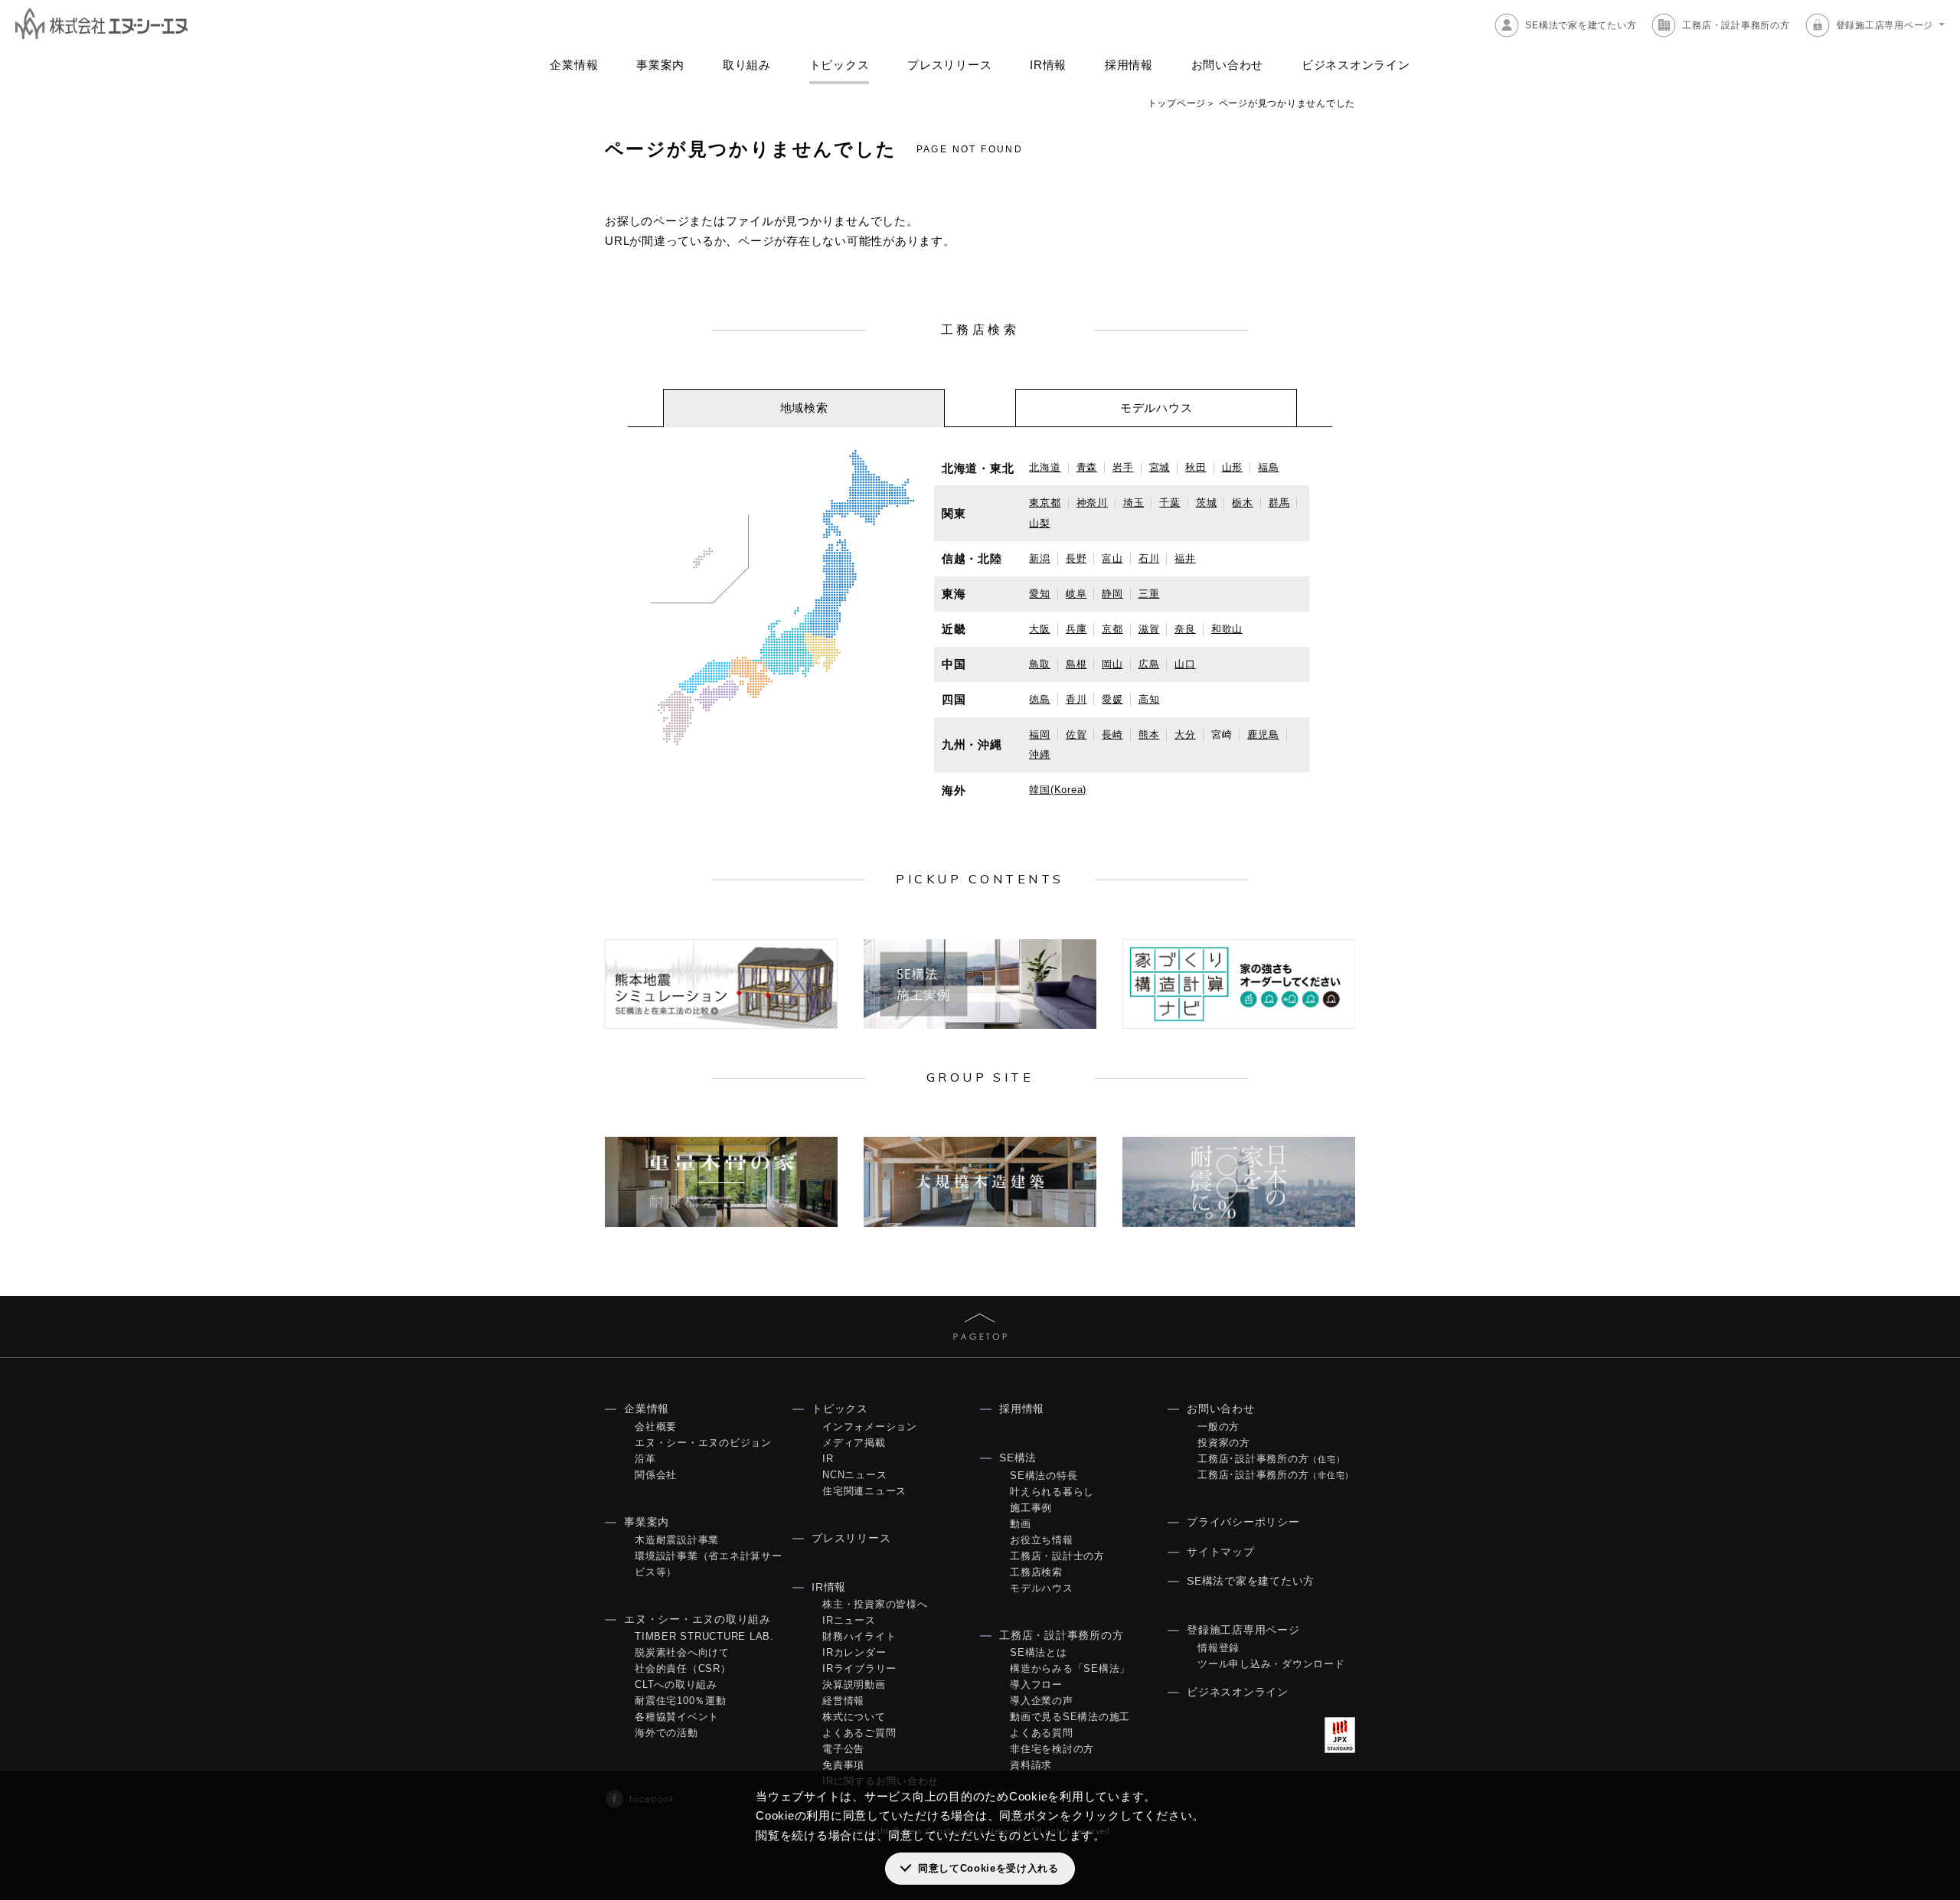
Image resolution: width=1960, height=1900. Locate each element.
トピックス (840, 65)
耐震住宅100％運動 (681, 1701)
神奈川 (1092, 503)
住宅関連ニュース (864, 1491)
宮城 (1160, 467)
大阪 (1040, 629)
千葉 (1170, 503)
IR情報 (1048, 65)
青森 (1087, 467)
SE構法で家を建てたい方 (1581, 25)
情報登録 (1218, 1648)
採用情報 (1129, 65)
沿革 (645, 1459)
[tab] (804, 408)
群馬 (1279, 503)
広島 (1149, 664)
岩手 (1123, 467)
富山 (1112, 558)
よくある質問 (1042, 1733)
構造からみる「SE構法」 (1070, 1668)
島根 (1076, 664)
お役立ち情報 (1042, 1540)
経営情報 (843, 1701)
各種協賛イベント (677, 1717)
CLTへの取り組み (676, 1685)
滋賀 (1149, 629)
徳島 (1040, 699)
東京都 (1045, 503)
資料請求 (1031, 1765)
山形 (1233, 467)
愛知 (1040, 594)
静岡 (1112, 594)
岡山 (1112, 664)
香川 (1076, 699)
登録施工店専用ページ (1885, 25)
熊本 (1149, 735)
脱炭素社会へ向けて (682, 1652)
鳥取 (1040, 664)
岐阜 (1076, 594)
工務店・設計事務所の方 (1736, 25)
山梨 (1040, 523)
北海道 (1045, 467)
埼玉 (1134, 503)
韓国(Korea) (1058, 790)
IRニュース (849, 1620)
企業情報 (574, 65)
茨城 (1207, 503)
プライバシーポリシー (1243, 1522)
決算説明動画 (854, 1685)
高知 (1149, 699)
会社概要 (656, 1427)
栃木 (1243, 503)
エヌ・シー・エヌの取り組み (697, 1619)
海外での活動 (666, 1733)
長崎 (1112, 735)
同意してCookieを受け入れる (988, 1868)
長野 (1076, 558)
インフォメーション (870, 1427)
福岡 (1040, 735)
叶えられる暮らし (1052, 1492)
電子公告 (843, 1749)
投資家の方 (1224, 1443)
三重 (1149, 594)
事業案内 (660, 65)
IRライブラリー (859, 1668)
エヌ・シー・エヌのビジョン (703, 1443)
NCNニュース (854, 1475)
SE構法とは (1039, 1652)
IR (828, 1459)
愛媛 (1112, 699)
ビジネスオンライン (1356, 65)
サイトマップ (1221, 1552)
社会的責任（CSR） (683, 1668)
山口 (1185, 664)
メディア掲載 (854, 1443)
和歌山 (1227, 629)
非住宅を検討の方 (1052, 1749)
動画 (1021, 1524)
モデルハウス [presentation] (1156, 408)
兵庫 (1076, 629)
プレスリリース (949, 65)
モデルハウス (1042, 1588)
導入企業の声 (1042, 1701)
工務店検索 (1036, 1572)
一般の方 (1218, 1427)
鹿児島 (1263, 735)
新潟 (1040, 558)
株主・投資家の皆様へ (875, 1604)
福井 (1185, 558)
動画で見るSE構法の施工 (1070, 1717)
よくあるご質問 (859, 1733)
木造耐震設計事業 (677, 1540)
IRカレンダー (854, 1652)
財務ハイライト (859, 1636)
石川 (1149, 558)
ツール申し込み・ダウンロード (1271, 1664)
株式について (854, 1717)
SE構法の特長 (1044, 1476)
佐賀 (1076, 735)
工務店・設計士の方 (1057, 1556)
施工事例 (1031, 1508)
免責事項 (843, 1765)
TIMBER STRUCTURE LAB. (704, 1636)
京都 (1112, 629)
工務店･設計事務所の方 (1271, 1459)
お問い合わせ (1228, 65)
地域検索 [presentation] (804, 408)
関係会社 (656, 1475)
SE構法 (1018, 1458)
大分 (1185, 735)
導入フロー (1036, 1685)
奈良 (1185, 629)
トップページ (1177, 103)
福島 (1269, 467)
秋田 (1196, 467)
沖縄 (1040, 754)
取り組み (747, 65)
